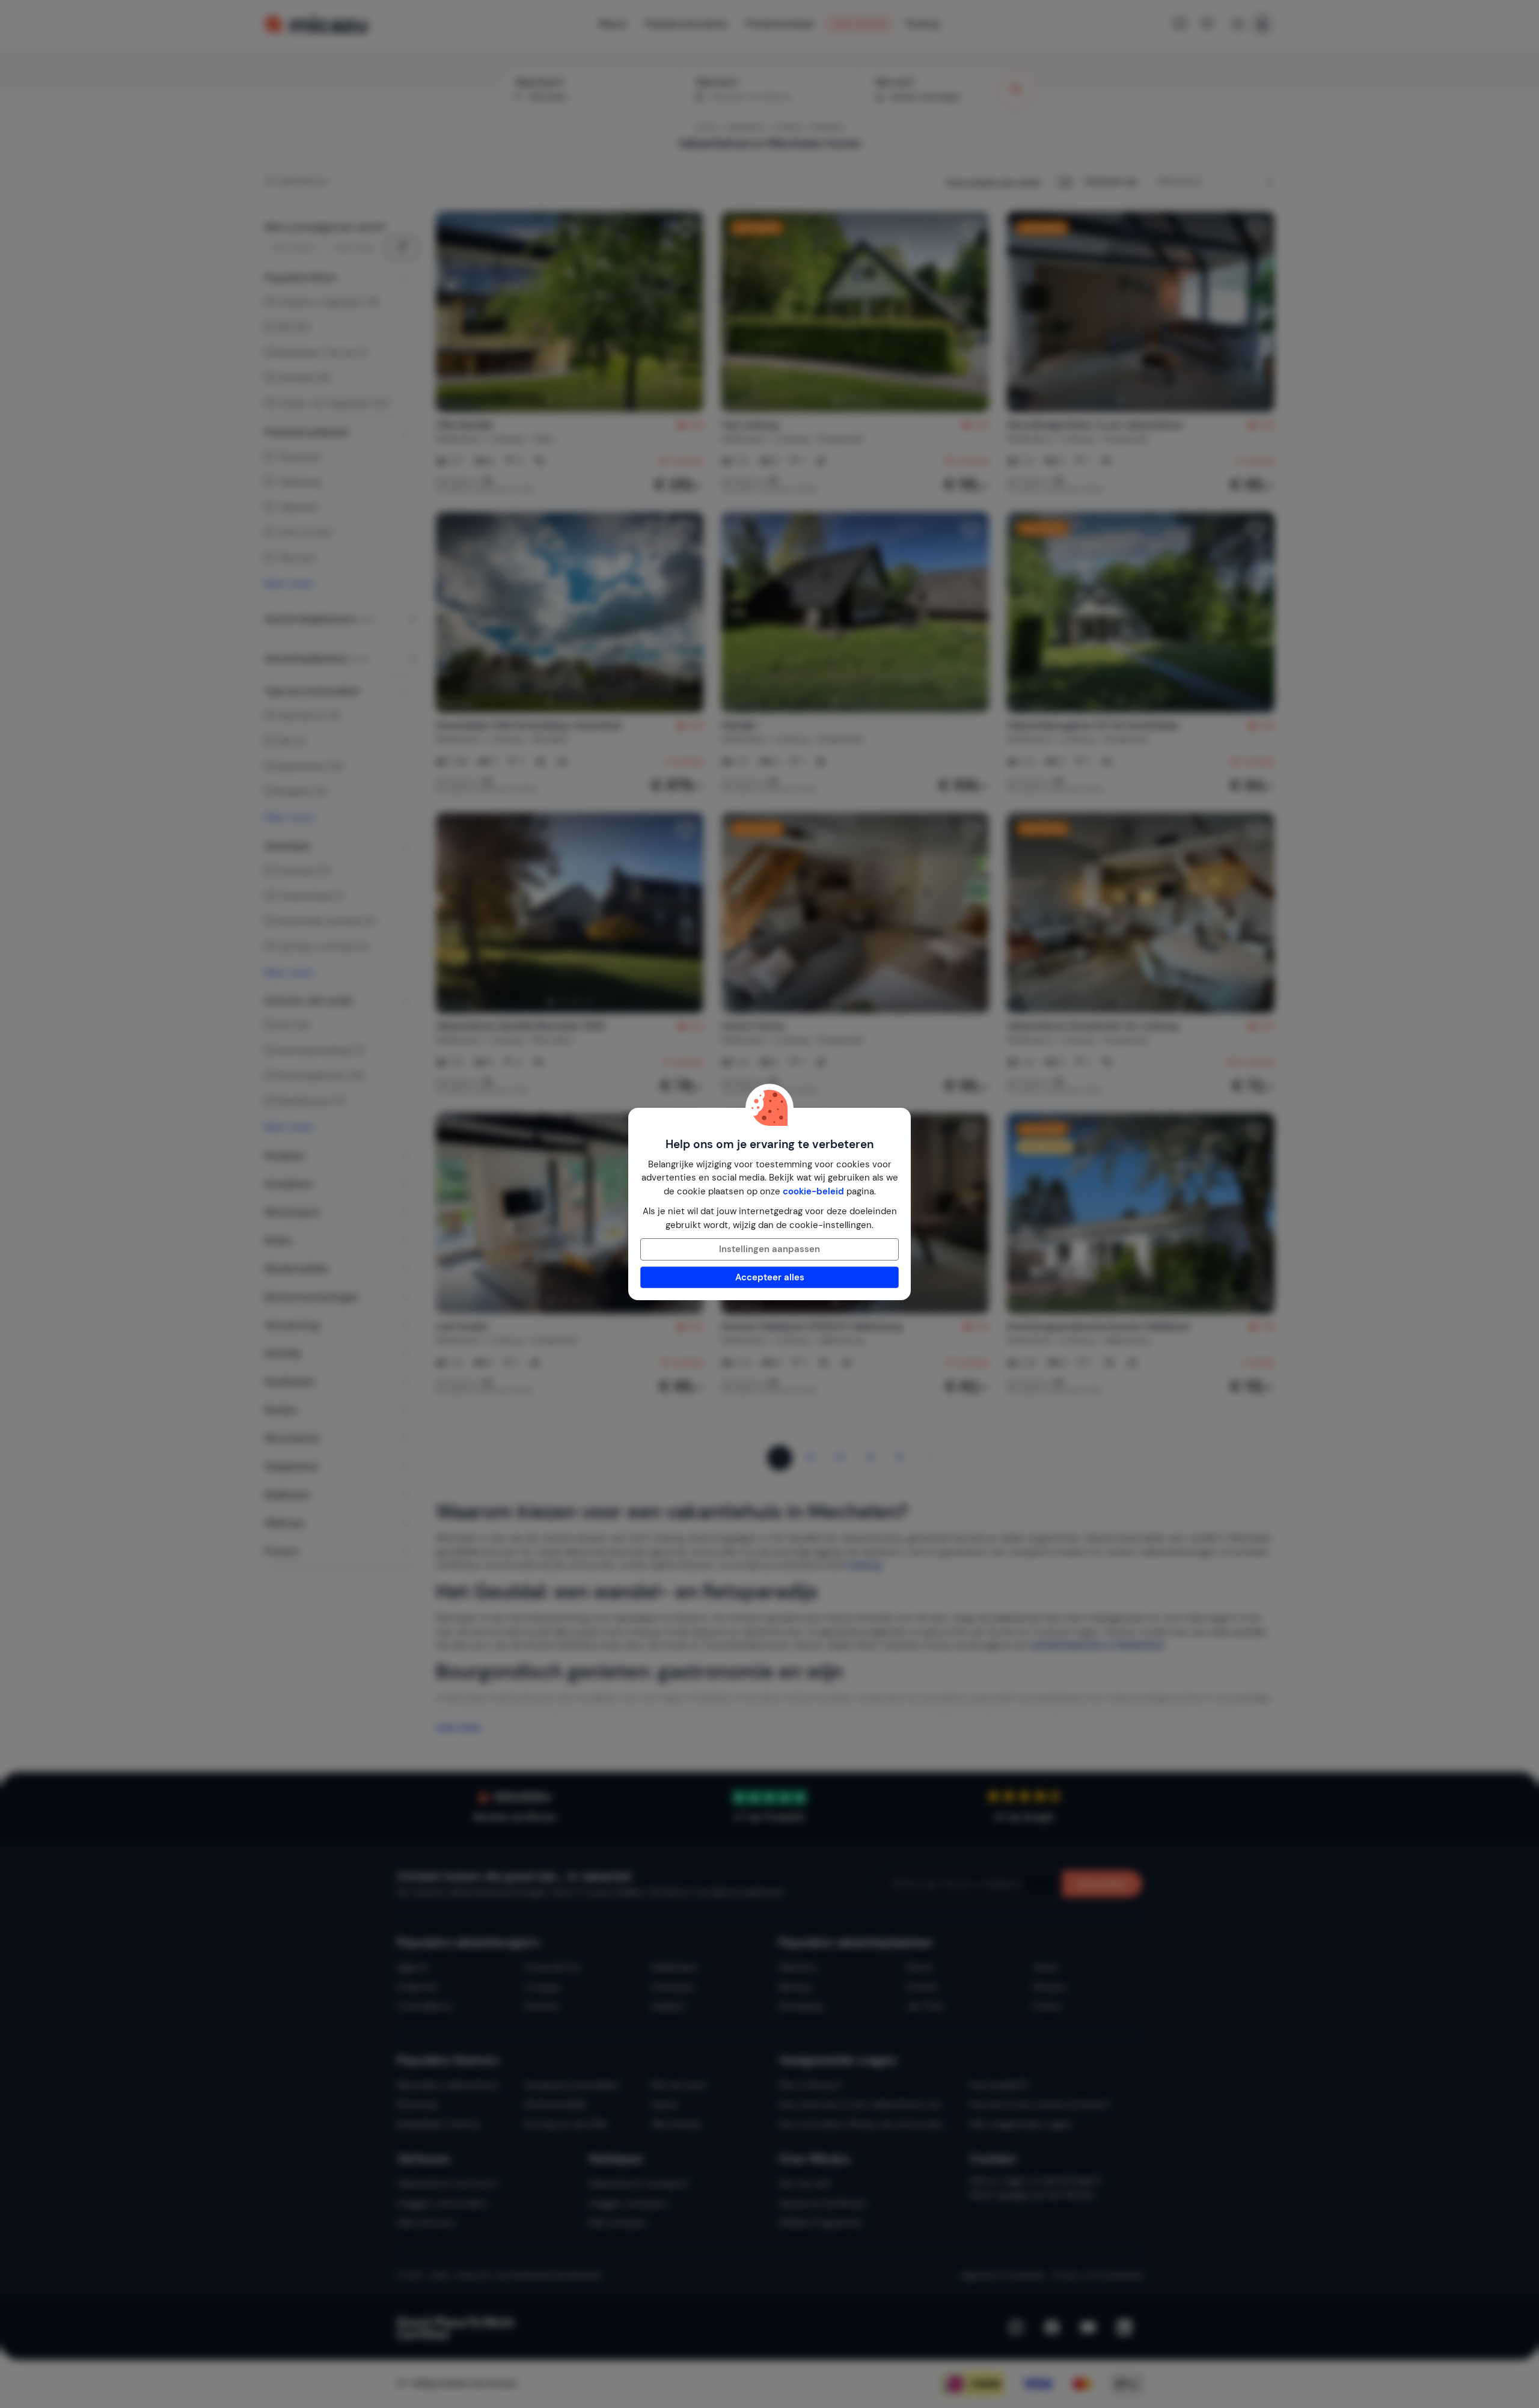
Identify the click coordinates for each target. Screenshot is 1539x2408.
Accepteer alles (770, 1277)
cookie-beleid (813, 1191)
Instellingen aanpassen (769, 1249)
